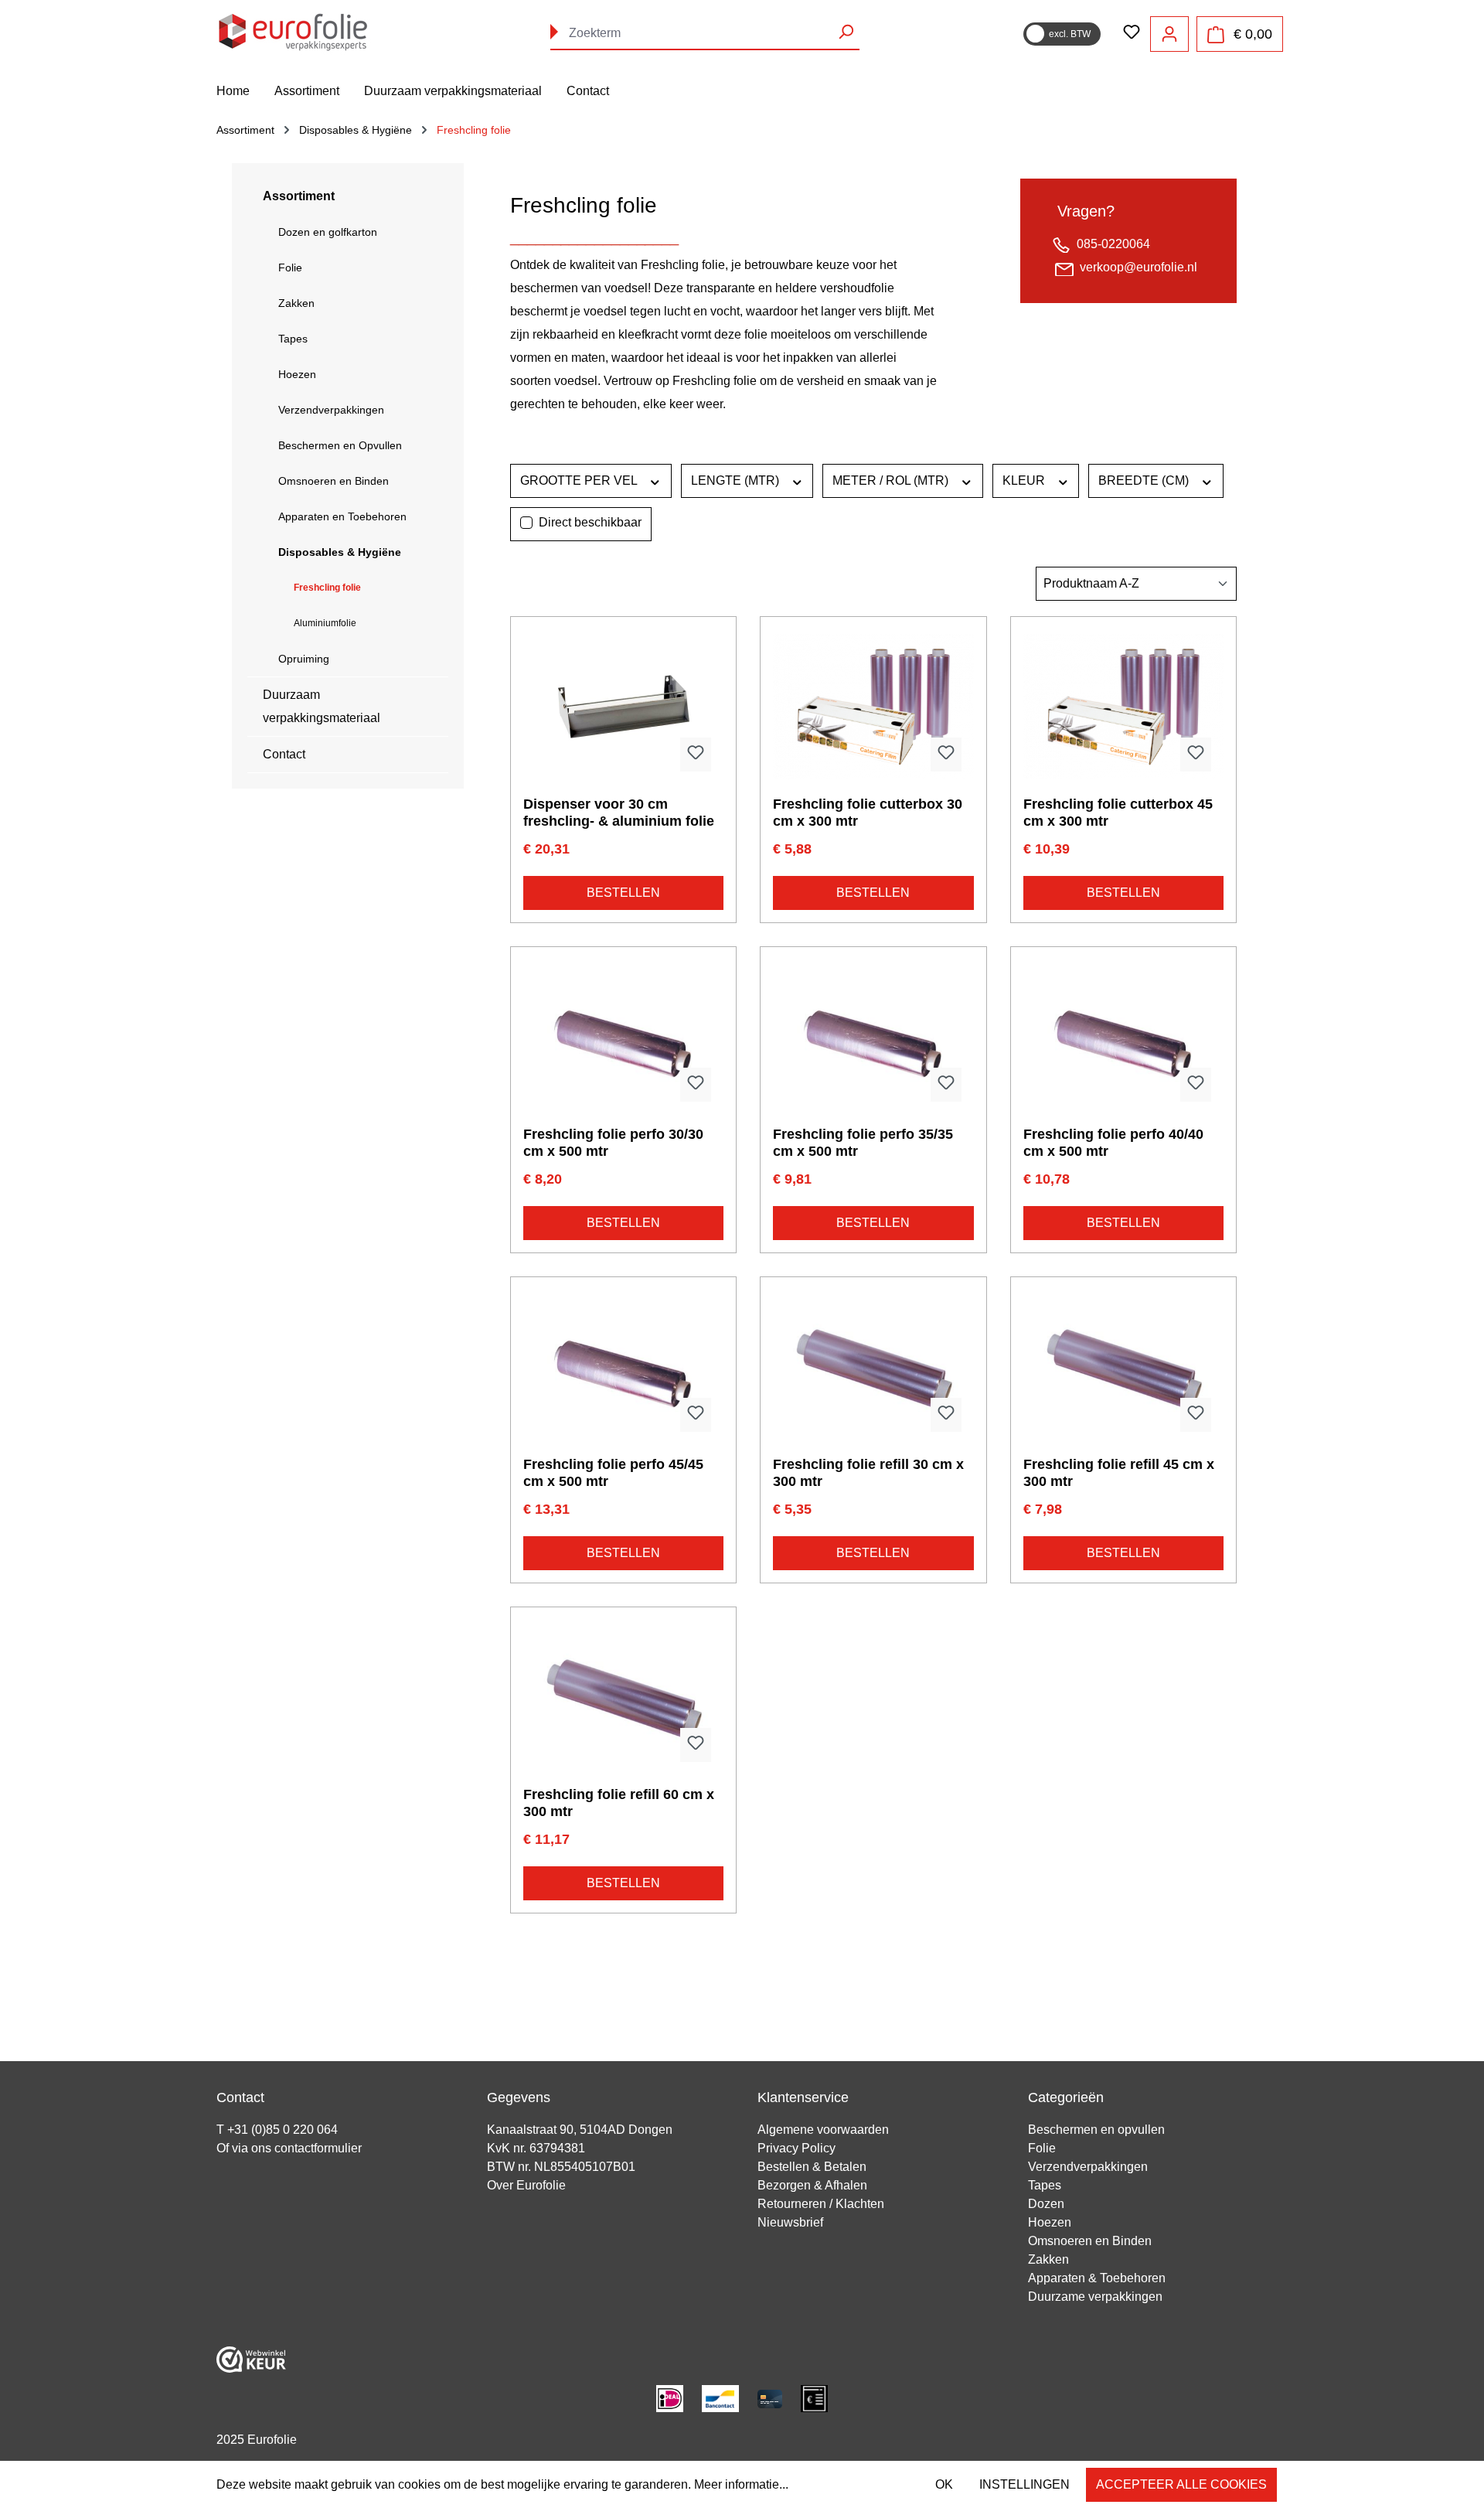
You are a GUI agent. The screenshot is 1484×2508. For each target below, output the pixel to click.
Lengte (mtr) (737, 480)
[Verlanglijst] (1132, 33)
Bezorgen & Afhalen (812, 2185)
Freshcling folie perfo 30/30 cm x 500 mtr (613, 1143)
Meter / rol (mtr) (892, 480)
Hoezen (297, 374)
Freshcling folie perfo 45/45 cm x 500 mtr (613, 1473)
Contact (284, 754)
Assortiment (299, 196)
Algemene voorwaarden (823, 2130)
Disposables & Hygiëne (340, 552)
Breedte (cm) (1145, 480)
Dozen (1046, 2204)
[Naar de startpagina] (294, 31)
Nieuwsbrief (790, 2222)
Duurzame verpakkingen (1095, 2297)
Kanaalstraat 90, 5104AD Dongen (580, 2130)
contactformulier (318, 2148)
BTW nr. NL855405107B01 (561, 2167)
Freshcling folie (327, 588)
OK (944, 2484)
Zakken (296, 303)
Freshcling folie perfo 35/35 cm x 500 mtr (863, 1143)
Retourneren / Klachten (821, 2204)
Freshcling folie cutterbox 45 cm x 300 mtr (1118, 813)
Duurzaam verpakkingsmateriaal (322, 706)
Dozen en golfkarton (328, 232)
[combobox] (705, 34)
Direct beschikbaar (590, 522)
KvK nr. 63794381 (536, 2148)
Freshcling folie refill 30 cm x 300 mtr (868, 1473)
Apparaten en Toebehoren (342, 516)
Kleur (1025, 480)
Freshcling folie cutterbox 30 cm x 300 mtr (868, 813)
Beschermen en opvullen (1096, 2130)
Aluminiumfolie (325, 623)
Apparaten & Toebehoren (1097, 2278)
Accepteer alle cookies (1181, 2484)
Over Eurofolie (526, 2185)
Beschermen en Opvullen (340, 445)
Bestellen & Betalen (812, 2167)
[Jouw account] (1169, 34)
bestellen (623, 893)
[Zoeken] (846, 32)
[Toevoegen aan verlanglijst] (696, 755)
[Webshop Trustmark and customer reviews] (251, 2358)
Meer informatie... (741, 2484)
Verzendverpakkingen (331, 410)
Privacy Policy (796, 2148)
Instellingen (1025, 2484)
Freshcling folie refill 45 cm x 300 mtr (1119, 1473)
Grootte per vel (580, 480)
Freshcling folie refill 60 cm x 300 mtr (619, 1803)
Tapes (293, 339)
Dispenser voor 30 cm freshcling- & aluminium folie (619, 813)
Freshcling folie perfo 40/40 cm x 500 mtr (1113, 1143)
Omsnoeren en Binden (334, 481)
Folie (290, 267)
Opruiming (304, 659)
